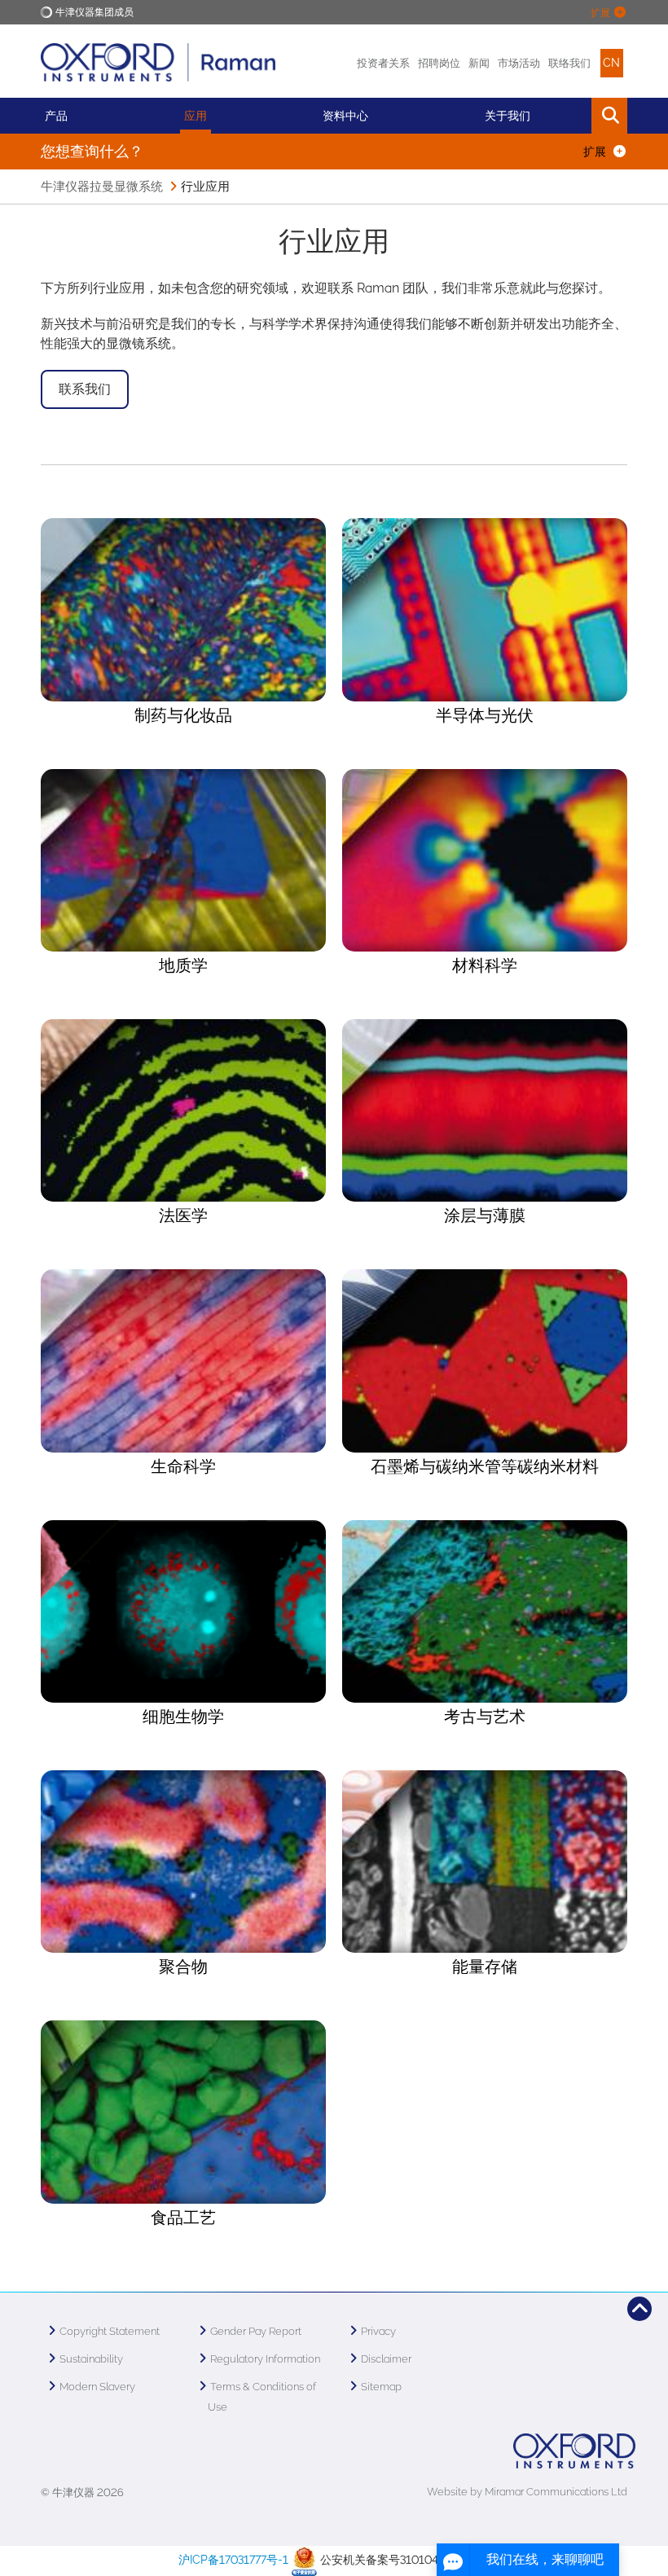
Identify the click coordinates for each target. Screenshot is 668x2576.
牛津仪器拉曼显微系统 (102, 187)
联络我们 (569, 63)
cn (611, 63)
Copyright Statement (110, 2331)
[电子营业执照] (304, 2560)
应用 (196, 116)
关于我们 (508, 116)
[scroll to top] (639, 2309)
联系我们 (85, 389)
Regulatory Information (265, 2359)
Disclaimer (386, 2359)
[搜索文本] (572, 116)
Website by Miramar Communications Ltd (527, 2492)
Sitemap (381, 2387)
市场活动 (519, 63)
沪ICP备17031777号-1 (233, 2560)
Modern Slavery (97, 2387)
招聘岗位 (439, 63)
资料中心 (345, 116)
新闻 (479, 63)
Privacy (378, 2331)
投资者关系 (383, 63)
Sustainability (91, 2359)
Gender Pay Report (256, 2331)
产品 (56, 116)
